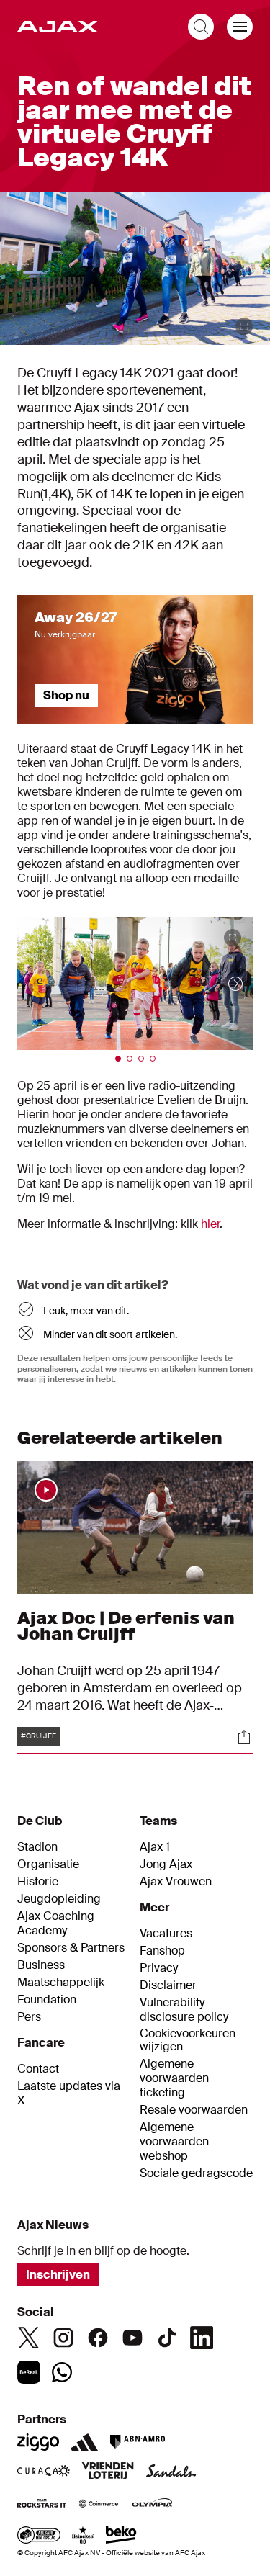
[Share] (244, 1737)
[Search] (201, 27)
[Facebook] (98, 2338)
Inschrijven (58, 2275)
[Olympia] (152, 2505)
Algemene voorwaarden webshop (174, 2142)
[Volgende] (221, 984)
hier (210, 1224)
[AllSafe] (39, 2536)
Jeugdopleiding (59, 1899)
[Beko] (121, 2536)
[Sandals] (171, 2472)
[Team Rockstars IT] (42, 2505)
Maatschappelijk (61, 1983)
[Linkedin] (202, 2338)
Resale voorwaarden (194, 2110)
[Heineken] (83, 2536)
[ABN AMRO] (137, 2442)
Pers (29, 2017)
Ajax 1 (155, 1847)
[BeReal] (29, 2372)
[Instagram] (63, 2338)
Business (41, 1965)
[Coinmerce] (99, 2505)
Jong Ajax (166, 1864)
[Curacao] (44, 2472)
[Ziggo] (38, 2442)
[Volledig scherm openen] (244, 326)
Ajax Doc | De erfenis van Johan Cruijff (126, 1626)
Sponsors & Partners (71, 1948)
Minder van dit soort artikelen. (110, 1334)
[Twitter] (29, 2338)
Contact (38, 2069)
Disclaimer (168, 1985)
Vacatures (166, 1934)
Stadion (37, 1847)
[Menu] (240, 27)
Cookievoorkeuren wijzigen (188, 2041)
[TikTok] (167, 2338)
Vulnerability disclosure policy (184, 2010)
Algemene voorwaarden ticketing (174, 2078)
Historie (38, 1882)
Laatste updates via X (69, 2093)
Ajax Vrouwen (176, 1882)
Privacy (159, 1968)
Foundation (47, 2000)
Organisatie (48, 1864)
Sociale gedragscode (196, 2173)
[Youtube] (132, 2338)
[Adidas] (84, 2442)
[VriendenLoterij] (108, 2472)
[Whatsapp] (62, 2372)
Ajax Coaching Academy (56, 1924)
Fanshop (162, 1951)
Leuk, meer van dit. (86, 1311)
